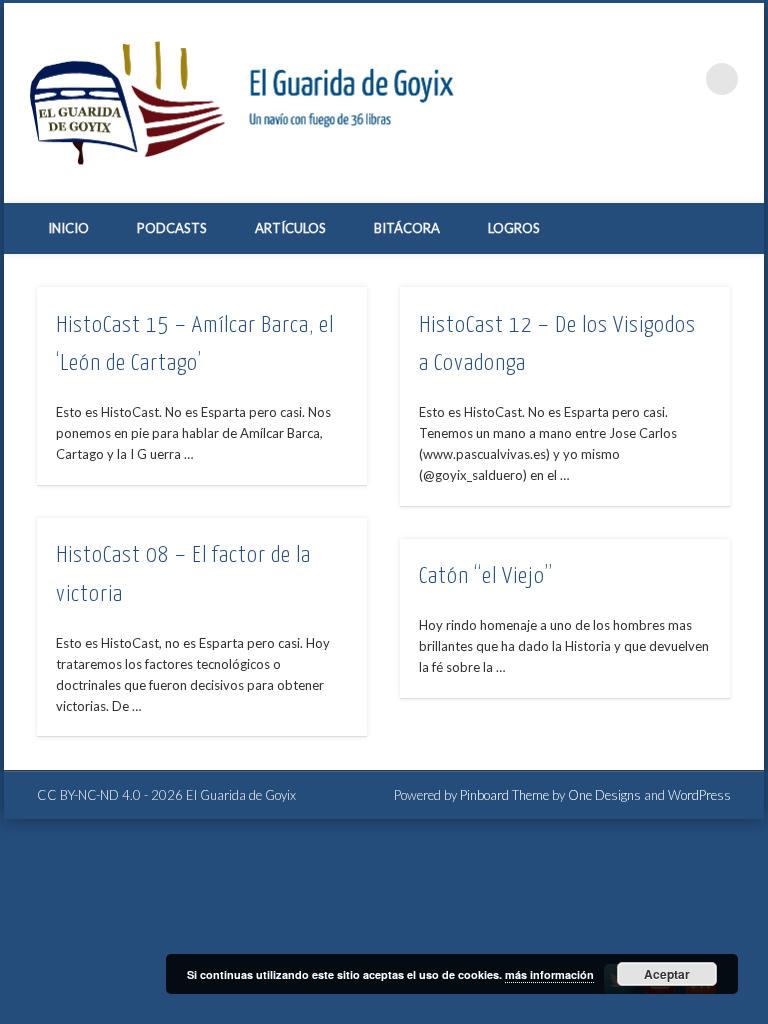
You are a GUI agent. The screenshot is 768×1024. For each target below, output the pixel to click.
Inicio (68, 228)
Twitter (599, 79)
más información (549, 974)
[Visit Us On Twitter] (618, 994)
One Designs (604, 795)
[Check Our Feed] (700, 994)
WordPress (699, 795)
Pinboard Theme (504, 795)
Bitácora (407, 228)
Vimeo (640, 79)
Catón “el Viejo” (486, 576)
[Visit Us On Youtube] (659, 994)
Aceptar (667, 974)
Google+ (681, 79)
